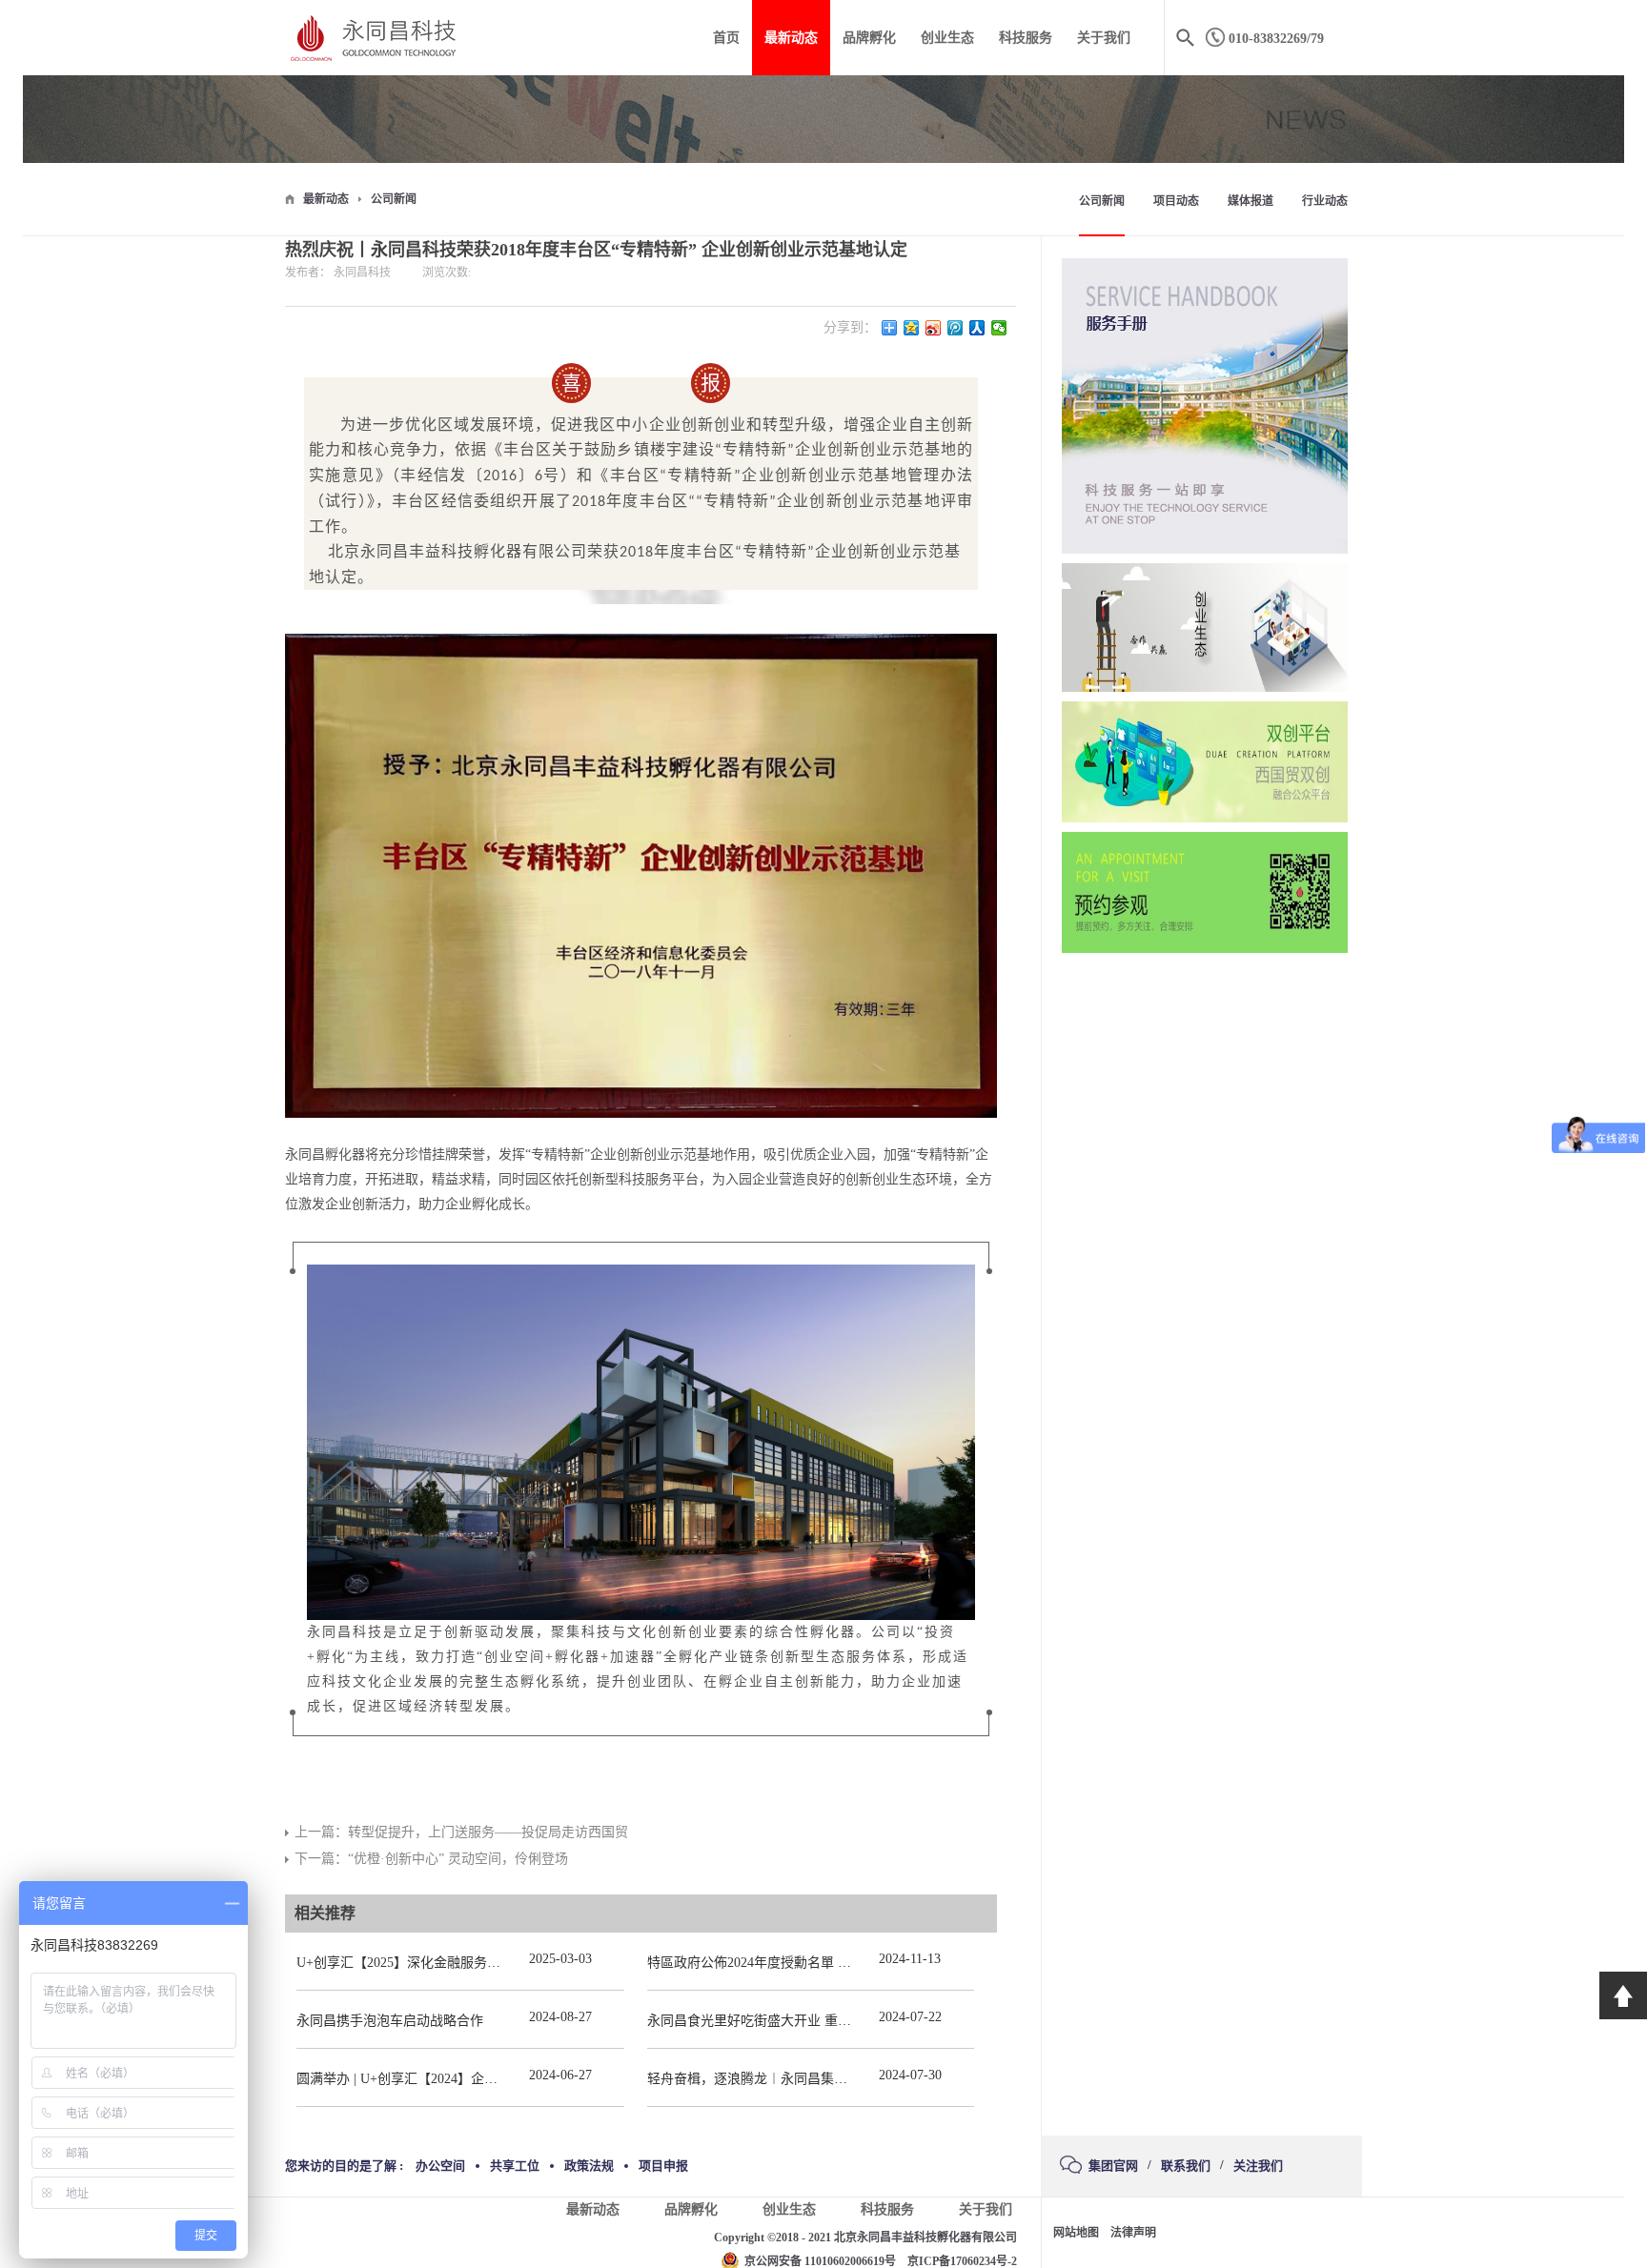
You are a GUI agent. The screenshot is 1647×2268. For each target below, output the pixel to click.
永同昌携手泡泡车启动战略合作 (390, 2021)
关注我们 (1258, 2166)
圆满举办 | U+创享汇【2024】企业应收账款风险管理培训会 (470, 2079)
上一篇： (461, 1832)
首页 (726, 38)
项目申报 (663, 2166)
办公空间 (440, 2166)
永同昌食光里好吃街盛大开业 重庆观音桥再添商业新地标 (816, 2021)
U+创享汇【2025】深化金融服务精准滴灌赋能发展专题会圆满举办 (492, 1963)
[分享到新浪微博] (934, 328)
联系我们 (1186, 2166)
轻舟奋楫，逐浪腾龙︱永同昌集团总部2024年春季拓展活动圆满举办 (847, 2079)
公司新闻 (394, 199)
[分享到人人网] (977, 328)
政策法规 (589, 2166)
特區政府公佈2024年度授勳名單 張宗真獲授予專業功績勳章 (823, 1963)
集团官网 (1113, 2166)
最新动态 (326, 199)
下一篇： (431, 1859)
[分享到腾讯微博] (956, 328)
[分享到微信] (999, 328)
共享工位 (515, 2166)
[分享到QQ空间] (912, 328)
